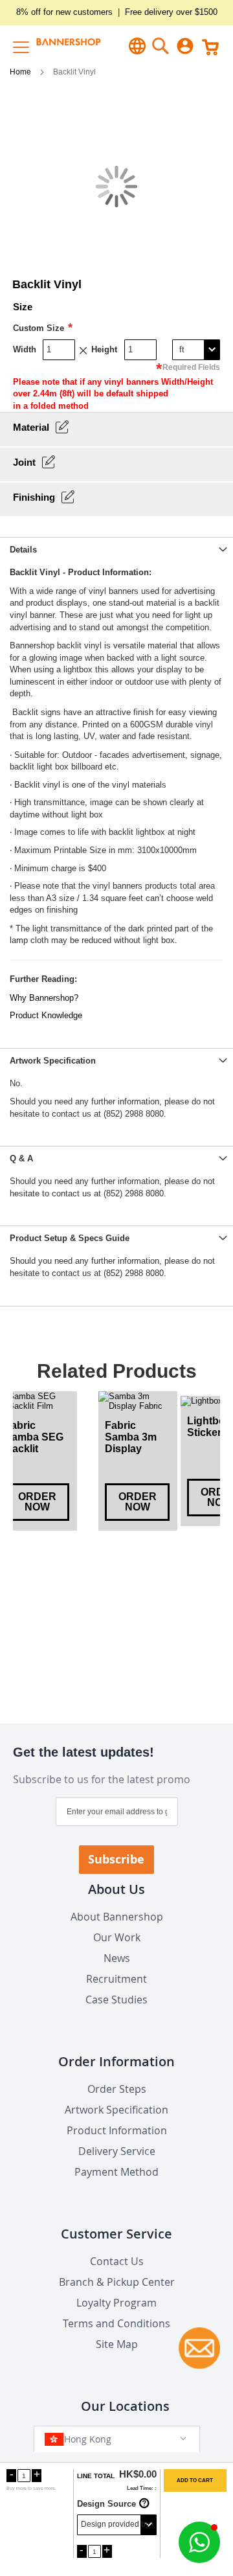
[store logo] (60, 46)
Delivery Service (117, 2151)
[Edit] (62, 427)
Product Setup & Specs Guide (70, 1238)
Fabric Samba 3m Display (131, 1437)
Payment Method (116, 2172)
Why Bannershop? (44, 998)
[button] (199, 2542)
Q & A (21, 1158)
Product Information (117, 2130)
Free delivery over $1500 (171, 12)
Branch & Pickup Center (117, 2282)
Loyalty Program (116, 2303)
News (117, 1958)
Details (23, 550)
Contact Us (117, 2261)
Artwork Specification (53, 1061)
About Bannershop (117, 1917)
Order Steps (117, 2089)
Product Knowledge (46, 1015)
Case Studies (116, 2000)
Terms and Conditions (116, 2323)
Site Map (117, 2344)
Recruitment (116, 1979)
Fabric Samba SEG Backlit (34, 1437)
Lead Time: (140, 2488)
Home (21, 72)
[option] (138, 1461)
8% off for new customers (64, 12)
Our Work (117, 1937)
